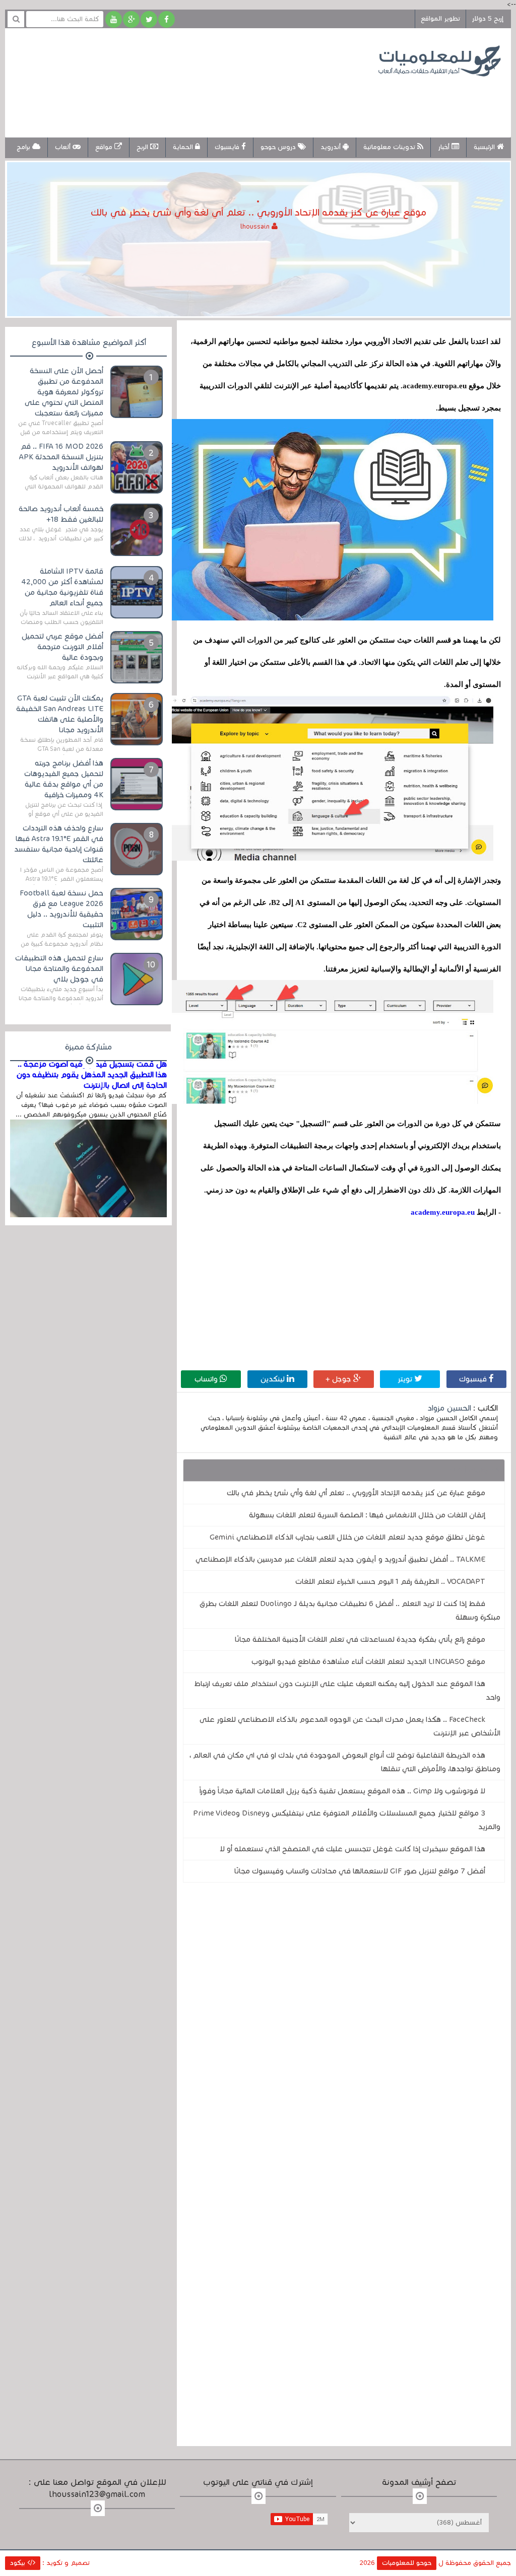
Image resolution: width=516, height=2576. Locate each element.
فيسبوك (474, 1379)
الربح (143, 147)
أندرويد (332, 147)
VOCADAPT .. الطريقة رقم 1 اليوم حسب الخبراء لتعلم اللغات (390, 1581)
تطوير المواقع (440, 19)
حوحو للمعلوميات (407, 2563)
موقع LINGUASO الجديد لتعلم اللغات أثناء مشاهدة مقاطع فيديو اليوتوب (368, 1661)
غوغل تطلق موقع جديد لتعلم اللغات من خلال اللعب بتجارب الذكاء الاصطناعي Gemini (347, 1537)
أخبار (445, 147)
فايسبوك (228, 147)
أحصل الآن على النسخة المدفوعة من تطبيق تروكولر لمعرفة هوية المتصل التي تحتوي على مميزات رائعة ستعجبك (64, 392)
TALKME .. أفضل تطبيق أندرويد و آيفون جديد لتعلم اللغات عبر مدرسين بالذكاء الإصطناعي (340, 1559)
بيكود (19, 2563)
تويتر (406, 1379)
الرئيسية (485, 147)
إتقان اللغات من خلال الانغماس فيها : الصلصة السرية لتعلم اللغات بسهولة (367, 1515)
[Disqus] (344, 2029)
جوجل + (339, 1379)
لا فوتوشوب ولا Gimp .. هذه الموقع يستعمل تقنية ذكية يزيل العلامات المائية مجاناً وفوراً (342, 1791)
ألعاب (64, 147)
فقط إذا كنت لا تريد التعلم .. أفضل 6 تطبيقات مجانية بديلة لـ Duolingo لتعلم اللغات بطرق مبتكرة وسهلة (350, 1610)
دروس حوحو (279, 147)
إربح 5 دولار (488, 19)
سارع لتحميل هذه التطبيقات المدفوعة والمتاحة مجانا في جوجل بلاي (59, 968)
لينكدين (274, 1379)
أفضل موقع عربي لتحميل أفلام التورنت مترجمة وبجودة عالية (62, 647)
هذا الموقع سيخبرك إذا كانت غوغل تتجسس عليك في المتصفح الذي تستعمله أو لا (352, 1849)
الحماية (184, 147)
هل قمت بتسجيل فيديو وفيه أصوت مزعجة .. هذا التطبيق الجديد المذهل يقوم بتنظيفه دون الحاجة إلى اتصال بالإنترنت (91, 1075)
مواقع (105, 147)
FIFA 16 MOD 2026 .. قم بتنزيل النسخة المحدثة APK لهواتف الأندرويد (61, 457)
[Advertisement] (199, 100)
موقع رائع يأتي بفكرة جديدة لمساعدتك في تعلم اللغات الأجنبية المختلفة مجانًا (360, 1639)
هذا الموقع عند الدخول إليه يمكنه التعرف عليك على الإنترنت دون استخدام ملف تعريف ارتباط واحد (347, 1690)
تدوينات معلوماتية (390, 147)
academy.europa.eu (443, 1212)
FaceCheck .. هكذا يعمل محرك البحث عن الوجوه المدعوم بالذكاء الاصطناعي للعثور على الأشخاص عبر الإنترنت (350, 1726)
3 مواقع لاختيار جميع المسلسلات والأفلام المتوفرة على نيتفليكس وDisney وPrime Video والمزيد (347, 1820)
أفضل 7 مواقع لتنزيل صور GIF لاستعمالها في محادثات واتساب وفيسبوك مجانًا (360, 1871)
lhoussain (256, 227)
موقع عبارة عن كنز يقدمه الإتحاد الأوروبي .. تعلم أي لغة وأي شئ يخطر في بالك (356, 1493)
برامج (24, 147)
